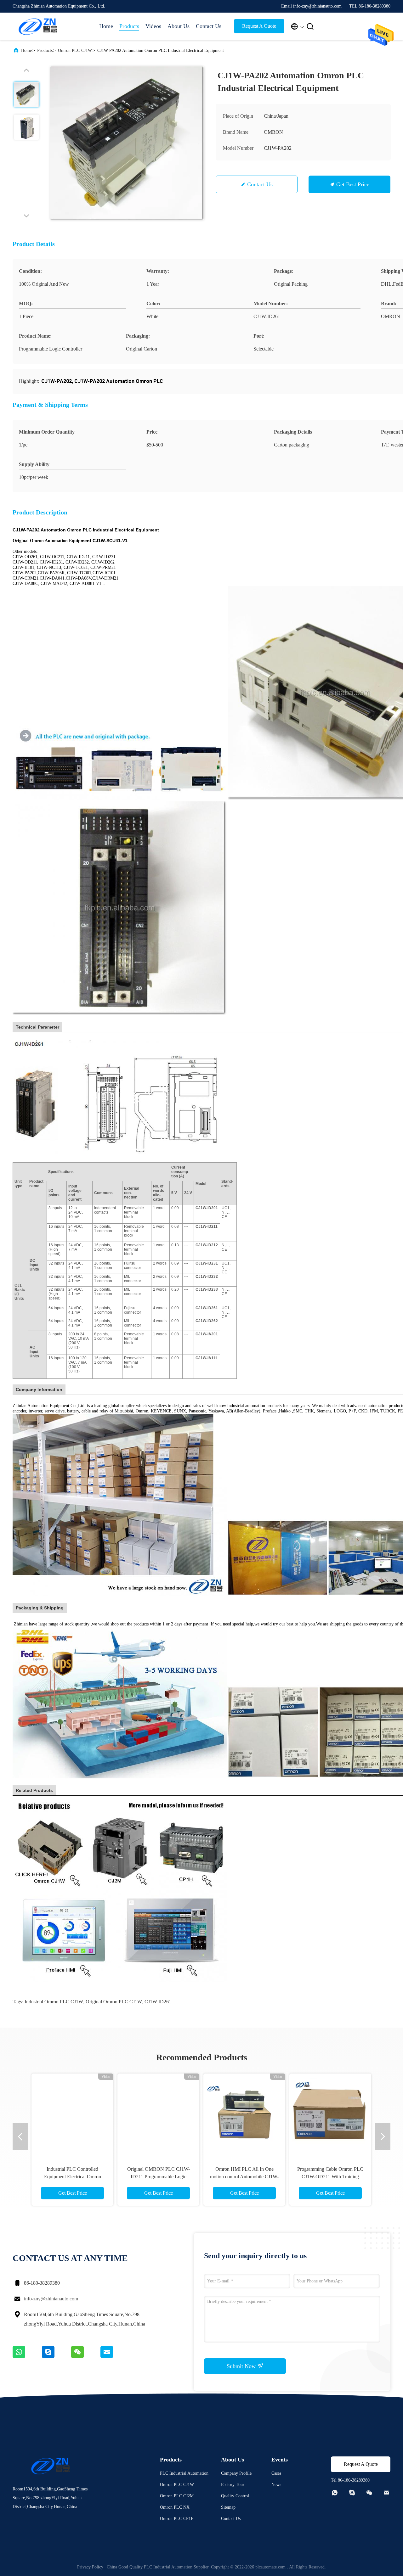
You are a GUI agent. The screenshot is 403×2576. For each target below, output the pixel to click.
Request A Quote (259, 26)
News (276, 2485)
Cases (276, 2473)
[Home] (38, 26)
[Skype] (57, 2357)
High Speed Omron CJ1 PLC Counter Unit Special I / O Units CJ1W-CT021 (364, 2177)
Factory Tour (233, 2485)
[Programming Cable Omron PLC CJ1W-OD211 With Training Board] (72, 2114)
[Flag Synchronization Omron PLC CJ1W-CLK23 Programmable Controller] (278, 2114)
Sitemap (228, 2507)
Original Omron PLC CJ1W (114, 2002)
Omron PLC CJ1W (75, 51)
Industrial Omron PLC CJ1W (54, 2002)
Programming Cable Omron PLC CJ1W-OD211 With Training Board (72, 2177)
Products (129, 26)
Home (106, 26)
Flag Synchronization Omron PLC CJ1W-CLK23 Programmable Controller (278, 2177)
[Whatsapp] (27, 2357)
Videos (153, 26)
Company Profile (236, 2473)
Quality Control (235, 2496)
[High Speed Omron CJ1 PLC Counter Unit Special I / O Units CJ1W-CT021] (364, 2114)
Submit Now (242, 2366)
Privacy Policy (90, 2567)
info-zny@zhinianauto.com (51, 2299)
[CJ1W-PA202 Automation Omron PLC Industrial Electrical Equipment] (127, 143)
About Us (179, 26)
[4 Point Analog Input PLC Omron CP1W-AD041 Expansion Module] (192, 2114)
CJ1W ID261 (158, 2002)
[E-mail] (115, 2357)
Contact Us (209, 26)
